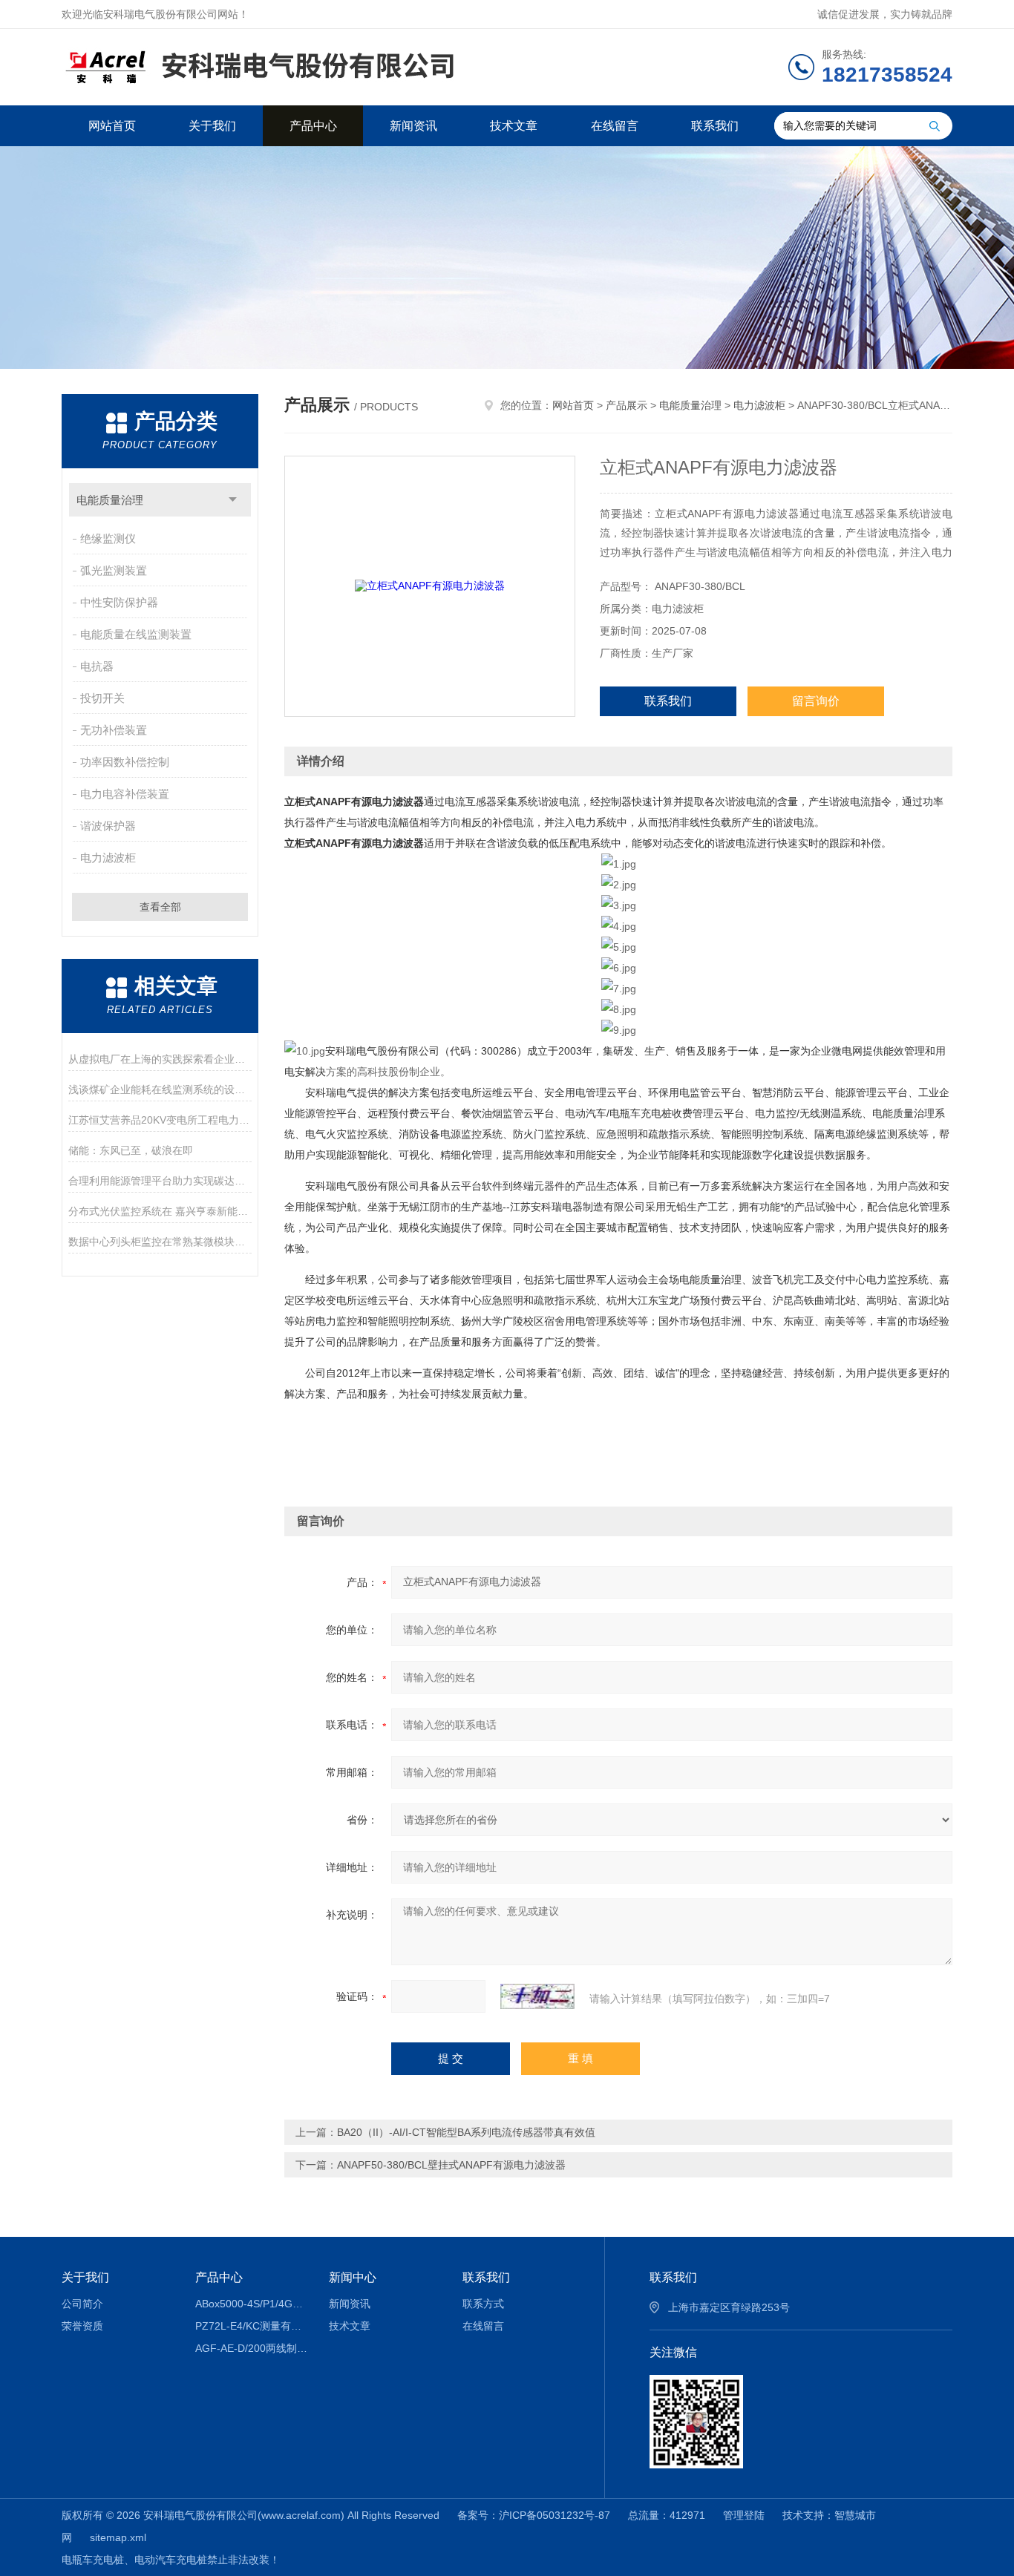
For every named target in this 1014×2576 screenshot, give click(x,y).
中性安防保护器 (119, 602)
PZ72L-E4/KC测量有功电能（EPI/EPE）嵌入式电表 (251, 2326)
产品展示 (627, 405)
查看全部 (160, 907)
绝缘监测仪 (108, 538)
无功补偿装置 (114, 730)
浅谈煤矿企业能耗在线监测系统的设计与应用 (160, 1089)
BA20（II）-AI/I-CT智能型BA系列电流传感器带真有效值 (466, 2132)
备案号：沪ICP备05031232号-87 (534, 2515)
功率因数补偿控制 (125, 762)
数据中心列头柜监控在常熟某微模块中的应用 (160, 1242)
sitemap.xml (118, 2537)
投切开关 (102, 698)
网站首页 (112, 126)
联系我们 (715, 126)
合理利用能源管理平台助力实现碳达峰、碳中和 (160, 1181)
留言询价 (816, 701)
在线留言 (615, 126)
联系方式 (483, 2304)
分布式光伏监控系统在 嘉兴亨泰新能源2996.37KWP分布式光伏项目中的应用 (160, 1211)
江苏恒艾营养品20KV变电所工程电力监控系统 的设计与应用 (160, 1120)
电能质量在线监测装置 (136, 634)
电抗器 (97, 666)
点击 (233, 500)
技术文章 (514, 126)
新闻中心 (353, 2277)
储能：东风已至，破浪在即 (131, 1150)
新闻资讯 (413, 126)
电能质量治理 (110, 500)
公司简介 (82, 2304)
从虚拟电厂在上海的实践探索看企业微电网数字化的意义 (160, 1059)
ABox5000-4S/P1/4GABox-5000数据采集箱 (251, 2304)
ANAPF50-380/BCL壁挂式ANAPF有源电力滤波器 (451, 2165)
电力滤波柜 (108, 858)
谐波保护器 (108, 826)
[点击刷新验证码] (537, 1996)
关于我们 (212, 126)
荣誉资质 (82, 2326)
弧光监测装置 (114, 570)
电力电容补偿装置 (125, 794)
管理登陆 (744, 2515)
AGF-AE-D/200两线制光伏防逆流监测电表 (251, 2348)
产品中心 (313, 126)
